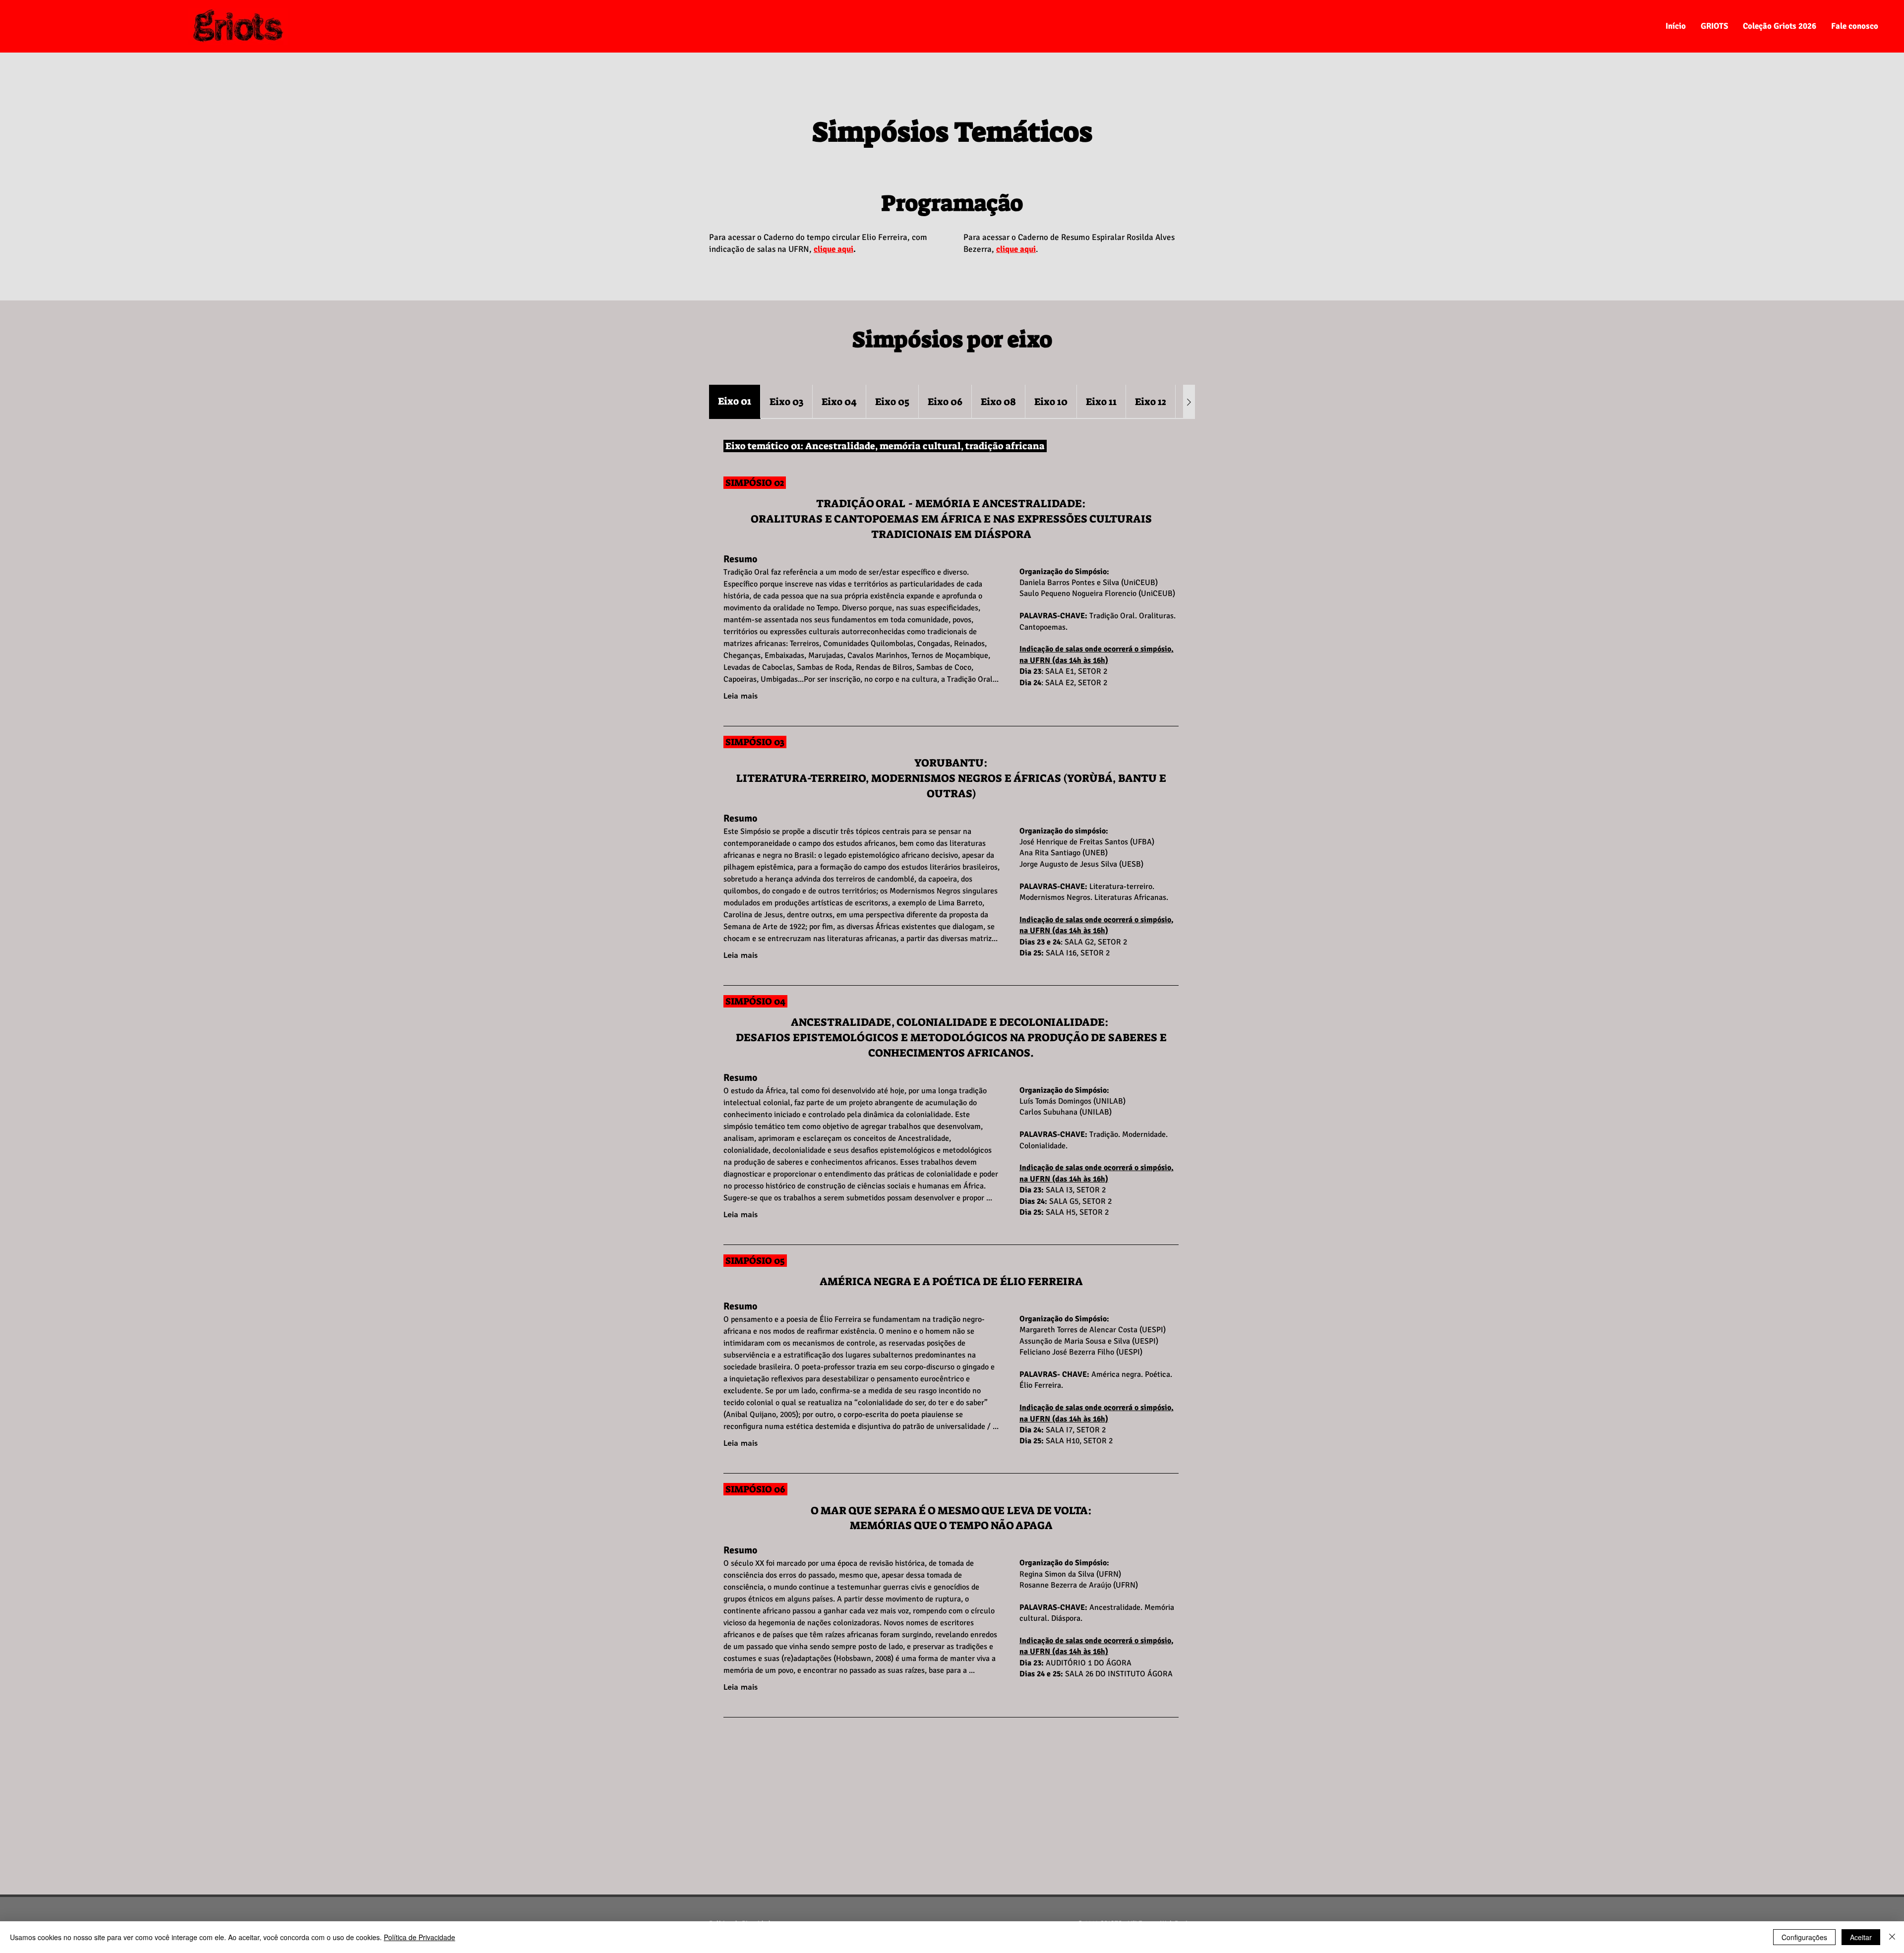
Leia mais (741, 696)
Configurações (1804, 1937)
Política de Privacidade (419, 1937)
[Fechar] (1892, 1937)
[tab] (735, 402)
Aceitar (1861, 1937)
